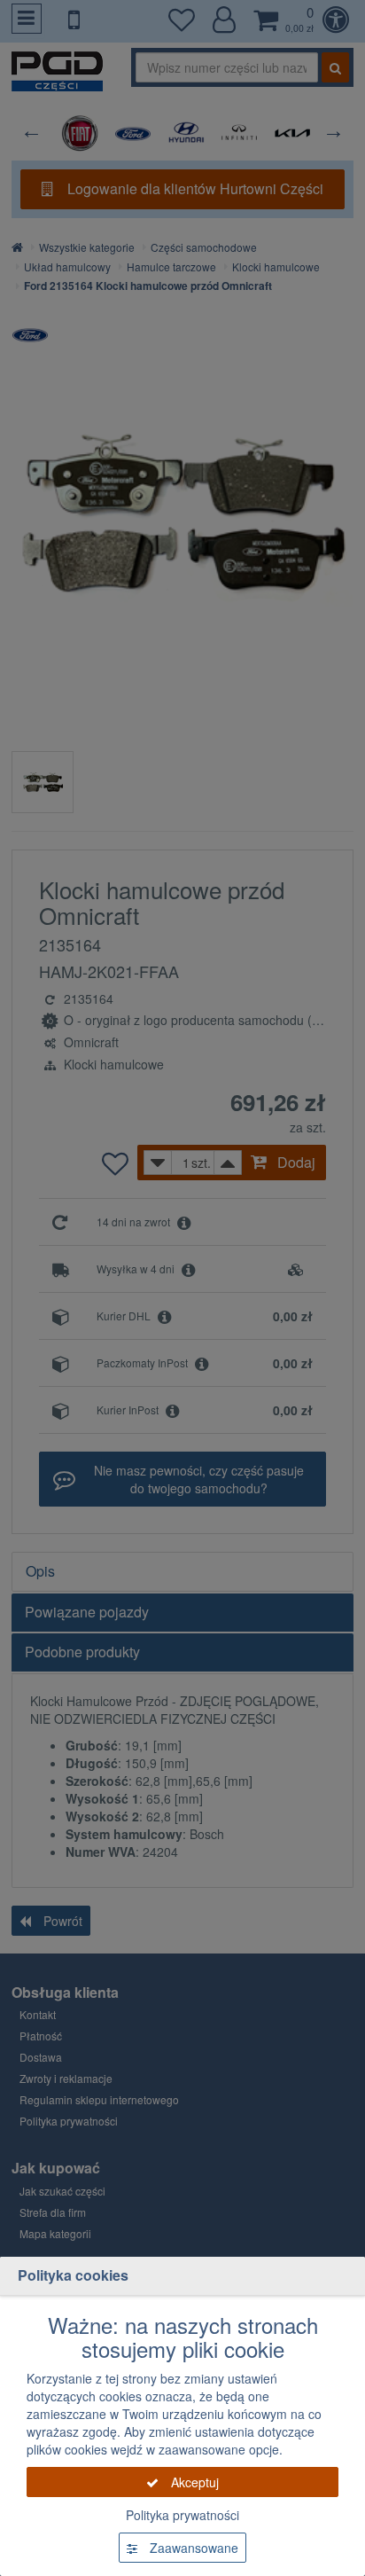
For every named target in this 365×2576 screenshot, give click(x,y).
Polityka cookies (73, 2275)
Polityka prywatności (182, 2515)
